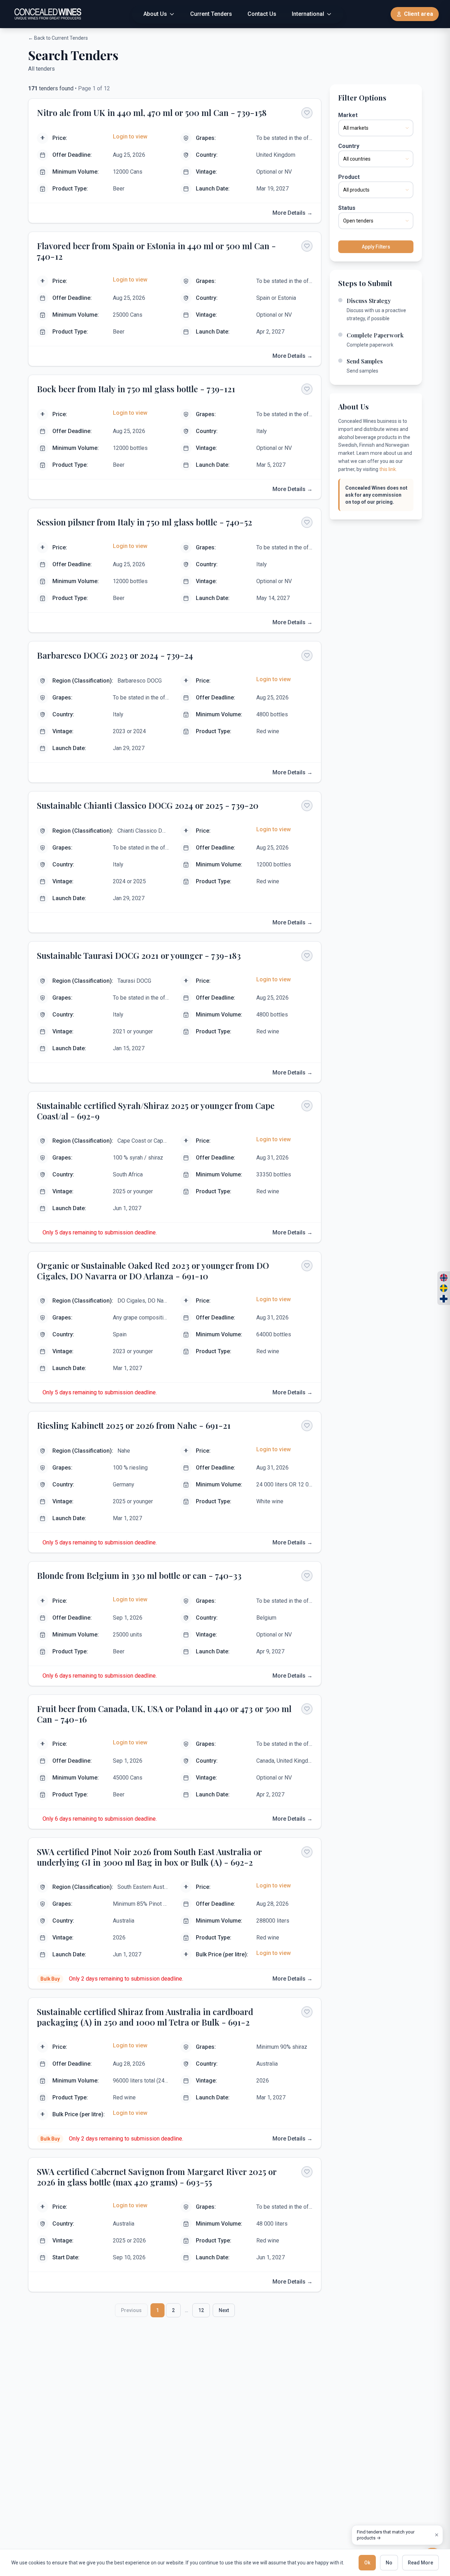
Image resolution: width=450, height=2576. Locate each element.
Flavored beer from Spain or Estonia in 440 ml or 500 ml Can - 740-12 (156, 251)
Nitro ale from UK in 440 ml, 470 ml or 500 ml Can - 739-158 (152, 112)
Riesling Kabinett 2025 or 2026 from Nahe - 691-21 (134, 1425)
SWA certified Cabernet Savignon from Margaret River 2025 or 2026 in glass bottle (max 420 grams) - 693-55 (157, 2177)
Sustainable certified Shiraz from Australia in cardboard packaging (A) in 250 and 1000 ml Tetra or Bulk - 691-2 (145, 2017)
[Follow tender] (307, 113)
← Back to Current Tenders (58, 38)
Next (224, 2310)
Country (349, 146)
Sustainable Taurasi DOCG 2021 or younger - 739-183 (139, 955)
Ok (367, 2563)
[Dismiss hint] (437, 2535)
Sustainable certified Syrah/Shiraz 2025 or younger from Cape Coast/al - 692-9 (156, 1111)
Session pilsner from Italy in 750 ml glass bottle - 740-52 (144, 522)
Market (348, 115)
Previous (131, 2310)
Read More (420, 2563)
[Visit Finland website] (444, 1299)
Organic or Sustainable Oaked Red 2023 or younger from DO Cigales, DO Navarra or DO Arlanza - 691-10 (153, 1271)
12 (201, 2310)
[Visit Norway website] (444, 1278)
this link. (388, 469)
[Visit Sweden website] (444, 1288)
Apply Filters (376, 247)
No (389, 2563)
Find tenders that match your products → (386, 2535)
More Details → (292, 213)
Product (349, 177)
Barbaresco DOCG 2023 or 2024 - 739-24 (115, 655)
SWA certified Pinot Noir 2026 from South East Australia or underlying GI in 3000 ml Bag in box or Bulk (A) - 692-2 (149, 1857)
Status (347, 208)
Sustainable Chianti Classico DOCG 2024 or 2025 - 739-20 (148, 805)
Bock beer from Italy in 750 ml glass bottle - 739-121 (136, 389)
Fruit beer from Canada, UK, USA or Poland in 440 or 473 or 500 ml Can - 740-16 (164, 1714)
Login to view (130, 137)
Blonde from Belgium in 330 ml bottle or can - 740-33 (139, 1575)
